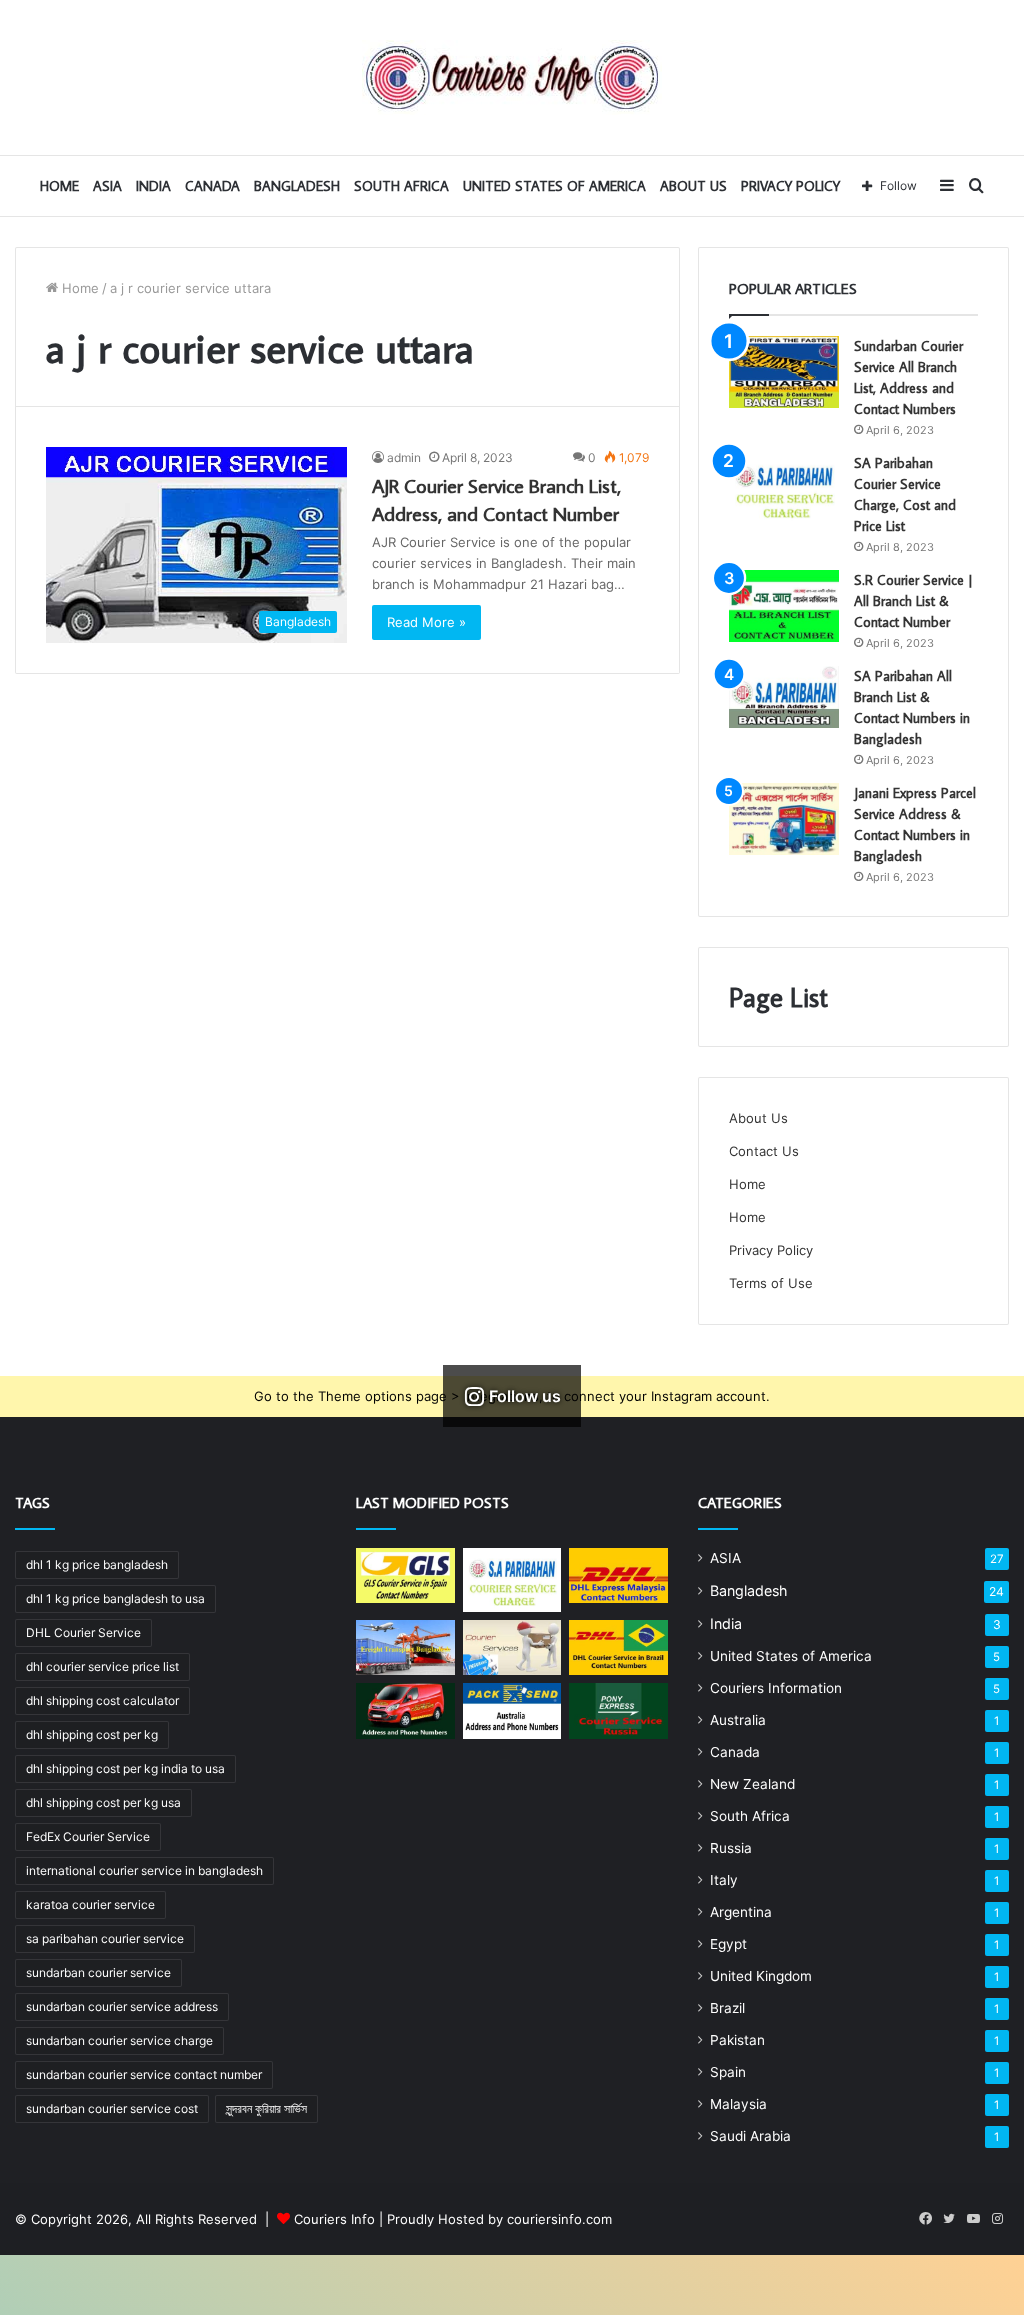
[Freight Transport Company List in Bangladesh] (405, 1648)
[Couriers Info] (512, 77)
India (153, 186)
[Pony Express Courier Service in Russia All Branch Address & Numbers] (618, 1711)
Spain (728, 2072)
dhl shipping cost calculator (102, 1700)
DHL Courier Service (83, 1632)
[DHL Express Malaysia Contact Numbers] (618, 1576)
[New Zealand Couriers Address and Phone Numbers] (405, 1711)
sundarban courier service (98, 1972)
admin (404, 457)
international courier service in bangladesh (144, 1870)
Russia (731, 1848)
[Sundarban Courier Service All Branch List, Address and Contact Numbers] (784, 372)
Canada (212, 186)
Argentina (741, 1912)
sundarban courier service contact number (144, 2074)
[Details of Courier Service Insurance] (512, 1648)
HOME (59, 186)
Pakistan (737, 2040)
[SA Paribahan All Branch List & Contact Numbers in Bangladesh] (784, 697)
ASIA (107, 186)
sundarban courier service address (122, 2006)
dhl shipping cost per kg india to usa (125, 1768)
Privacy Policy (790, 186)
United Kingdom (761, 1976)
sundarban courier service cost (112, 2108)
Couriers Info (334, 2219)
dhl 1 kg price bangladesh (97, 1564)
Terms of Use (771, 1283)
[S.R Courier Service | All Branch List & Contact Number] (784, 606)
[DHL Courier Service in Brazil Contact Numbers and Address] (618, 1648)
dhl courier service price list (102, 1666)
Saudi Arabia (750, 2136)
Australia (738, 1720)
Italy (724, 1880)
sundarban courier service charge (119, 2040)
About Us (693, 186)
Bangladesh (297, 186)
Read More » (426, 622)
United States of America (554, 186)
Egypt (728, 1944)
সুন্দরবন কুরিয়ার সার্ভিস (266, 2108)
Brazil (727, 2008)
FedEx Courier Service (88, 1836)
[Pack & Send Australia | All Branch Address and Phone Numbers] (512, 1711)
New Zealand (752, 1784)
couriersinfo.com (559, 2219)
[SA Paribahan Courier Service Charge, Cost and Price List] (784, 489)
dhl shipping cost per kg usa (103, 1802)
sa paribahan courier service (105, 1938)
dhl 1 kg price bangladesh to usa (115, 1598)
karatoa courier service (90, 1904)
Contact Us (764, 1151)
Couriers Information (776, 1688)
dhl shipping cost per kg (92, 1734)
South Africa (401, 186)
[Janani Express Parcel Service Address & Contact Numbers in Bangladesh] (784, 819)
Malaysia (738, 2104)
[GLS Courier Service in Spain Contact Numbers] (405, 1576)
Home (78, 288)
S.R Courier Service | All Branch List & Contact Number (913, 601)
